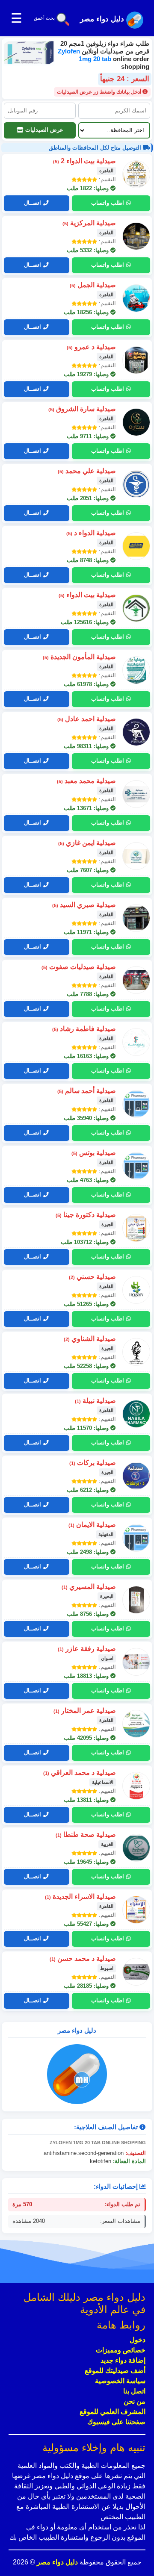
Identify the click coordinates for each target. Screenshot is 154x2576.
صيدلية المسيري (89, 1587)
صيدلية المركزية (89, 223)
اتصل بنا (134, 2391)
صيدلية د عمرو (91, 347)
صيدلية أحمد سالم (87, 1091)
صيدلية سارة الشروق (82, 409)
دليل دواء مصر (56, 2562)
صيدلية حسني (92, 1277)
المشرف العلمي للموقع (113, 2412)
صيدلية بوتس (94, 1153)
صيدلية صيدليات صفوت (79, 967)
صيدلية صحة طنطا (86, 1835)
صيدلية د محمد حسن (83, 1959)
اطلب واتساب (108, 203)
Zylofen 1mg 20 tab (85, 55)
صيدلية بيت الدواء (87, 595)
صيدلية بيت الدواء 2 (84, 161)
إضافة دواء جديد (123, 2360)
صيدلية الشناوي (90, 1339)
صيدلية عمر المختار (85, 1711)
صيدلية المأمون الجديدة (79, 657)
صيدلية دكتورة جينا (86, 1215)
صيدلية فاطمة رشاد (84, 1029)
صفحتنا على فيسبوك (116, 2422)
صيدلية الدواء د (91, 533)
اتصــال (33, 203)
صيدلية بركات (93, 1463)
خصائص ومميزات (121, 2350)
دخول (138, 2340)
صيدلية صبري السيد (84, 905)
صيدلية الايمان (92, 1525)
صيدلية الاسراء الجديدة (80, 1897)
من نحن (135, 2401)
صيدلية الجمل (93, 285)
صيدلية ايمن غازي (87, 843)
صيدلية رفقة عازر (87, 1649)
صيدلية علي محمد (87, 471)
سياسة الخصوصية (120, 2381)
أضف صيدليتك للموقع (115, 2371)
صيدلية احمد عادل (87, 719)
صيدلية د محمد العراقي (80, 1773)
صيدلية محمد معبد (86, 781)
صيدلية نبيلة (95, 1401)
